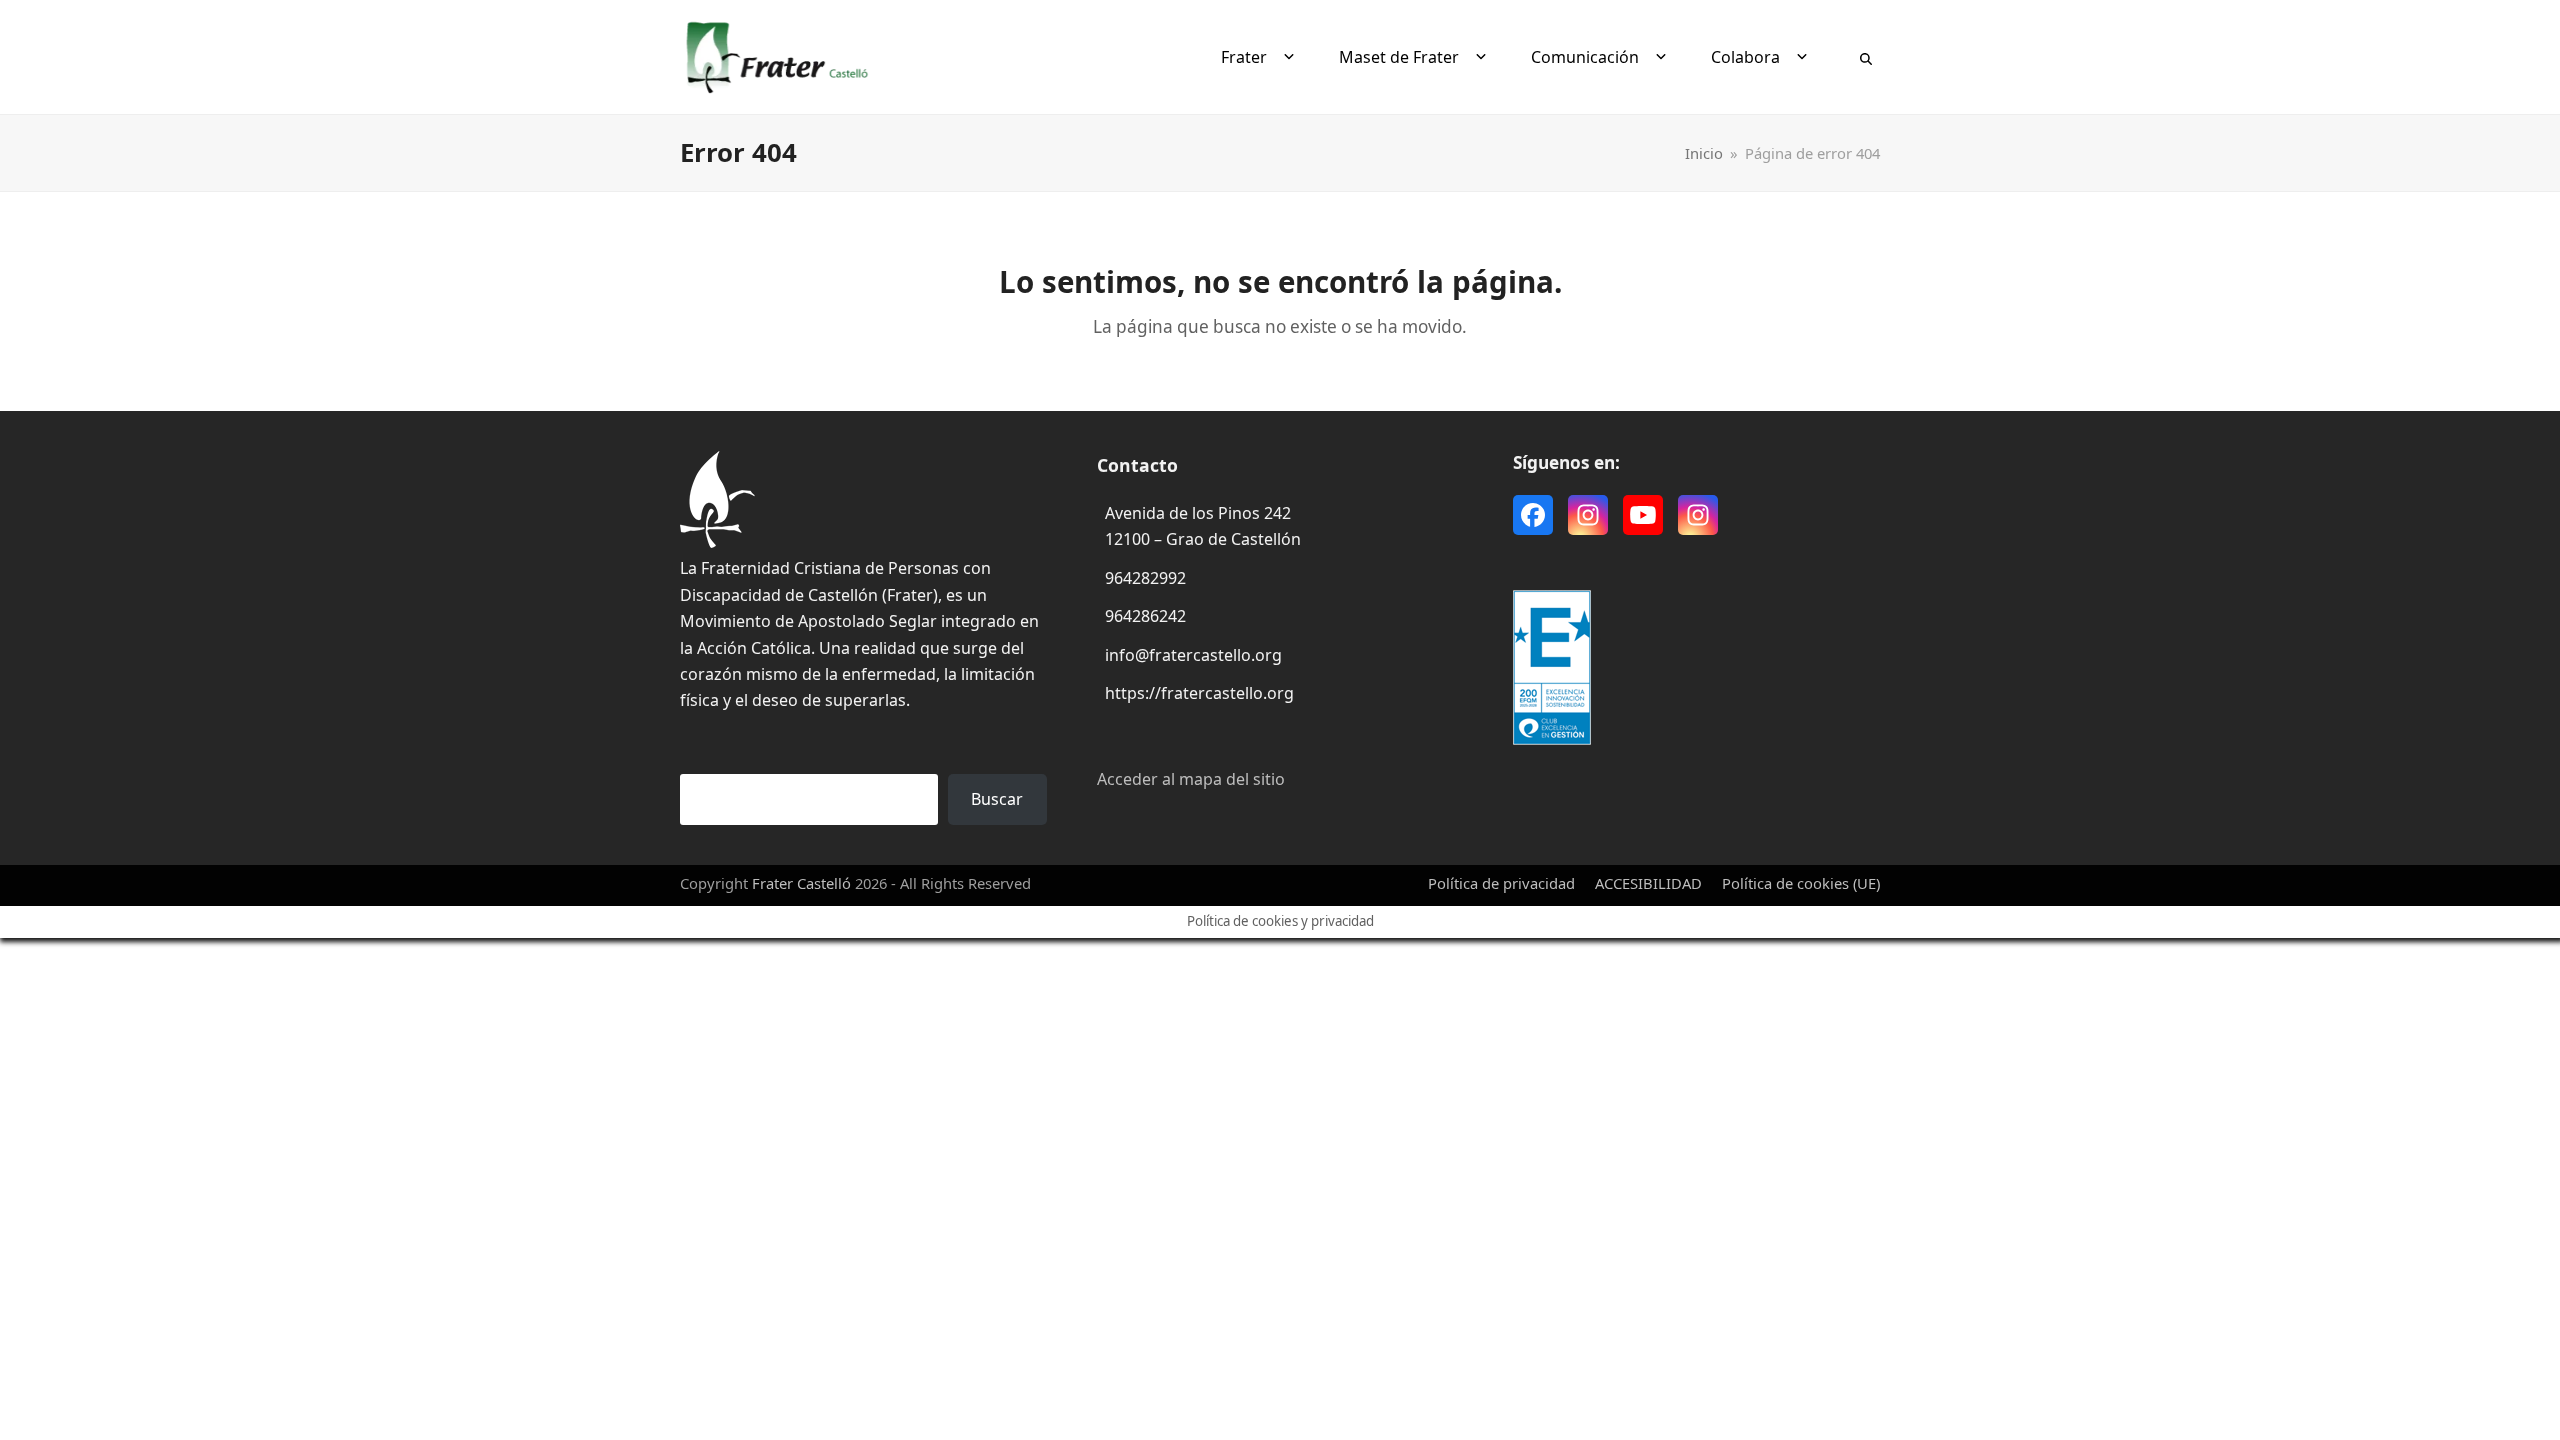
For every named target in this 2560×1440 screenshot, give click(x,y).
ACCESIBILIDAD (1648, 883)
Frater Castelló (801, 883)
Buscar (997, 799)
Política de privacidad (1501, 883)
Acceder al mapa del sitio (1191, 779)
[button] (1866, 57)
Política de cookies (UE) (1801, 883)
